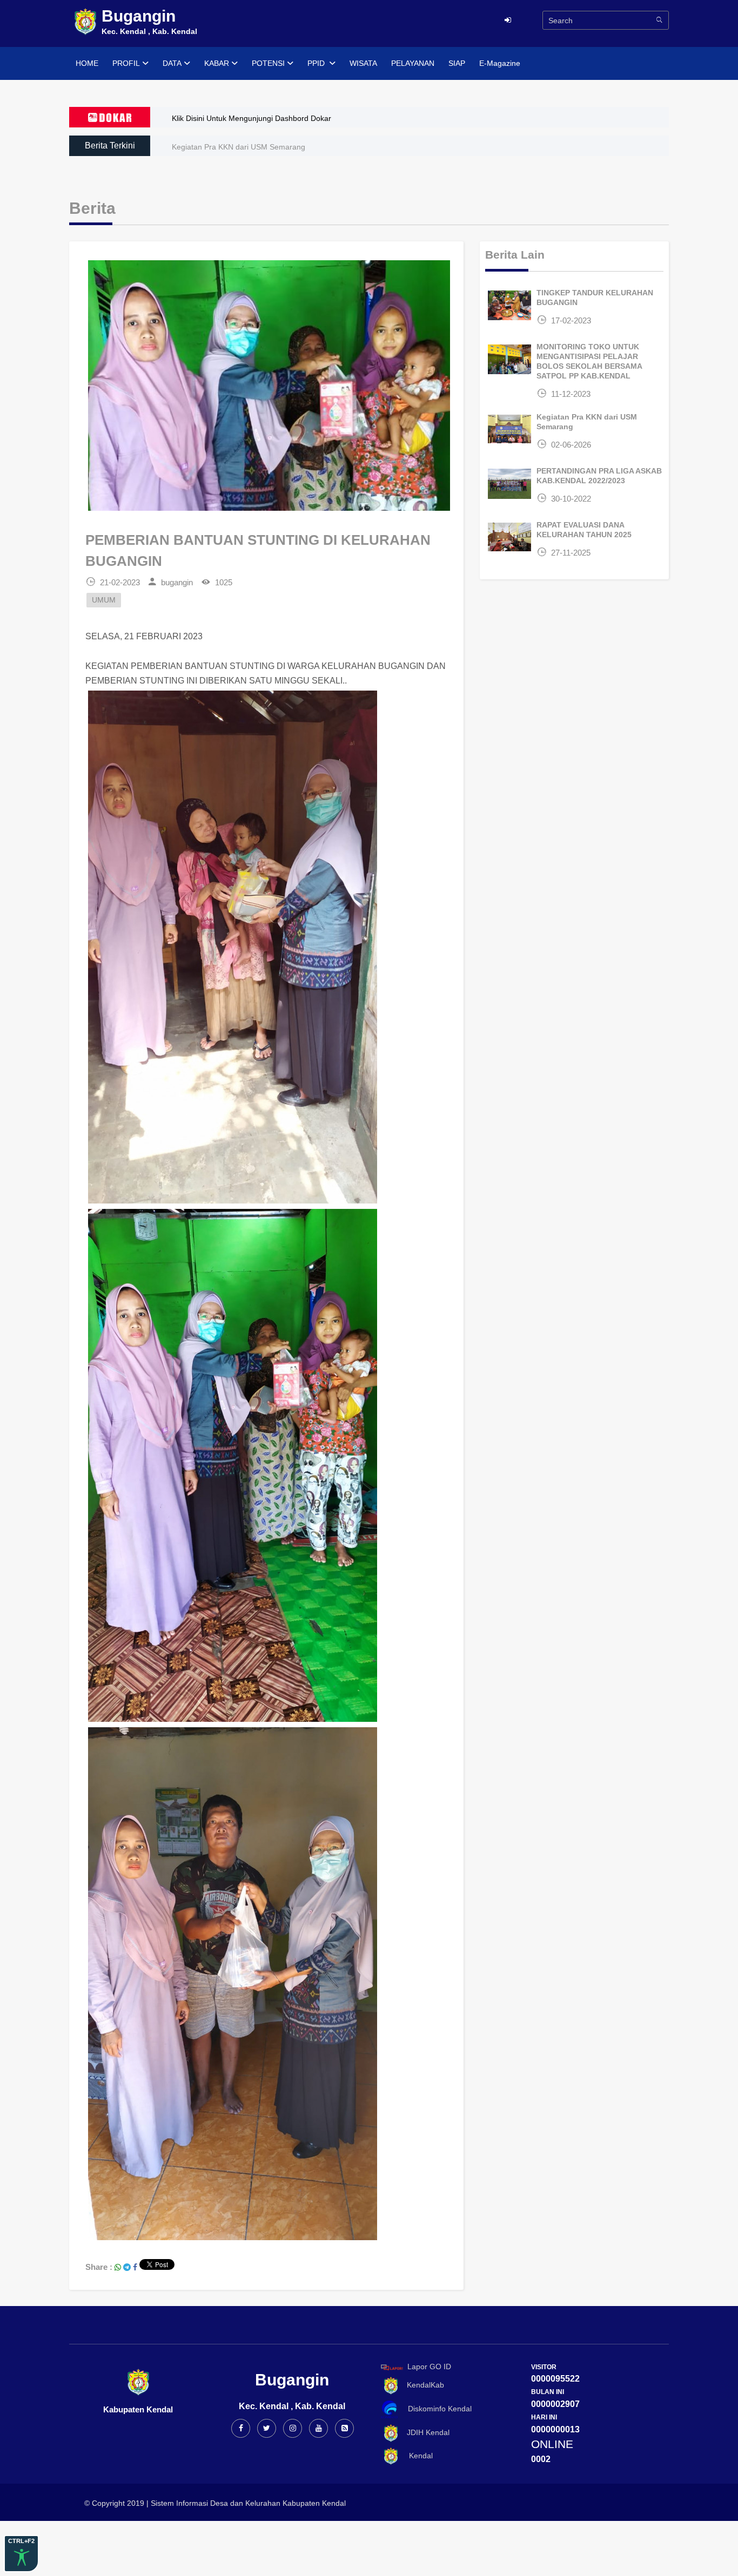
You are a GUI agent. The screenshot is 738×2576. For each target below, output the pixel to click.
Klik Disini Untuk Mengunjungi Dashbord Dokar (251, 118)
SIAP (457, 63)
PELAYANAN (413, 63)
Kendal (417, 2456)
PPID (317, 63)
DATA (172, 63)
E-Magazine (500, 63)
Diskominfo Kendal (437, 2409)
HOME (87, 63)
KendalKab (422, 2385)
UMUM (104, 600)
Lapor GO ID (429, 2367)
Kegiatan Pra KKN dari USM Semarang (239, 147)
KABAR (217, 63)
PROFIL (126, 63)
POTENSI (268, 63)
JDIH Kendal (425, 2432)
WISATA (363, 63)
